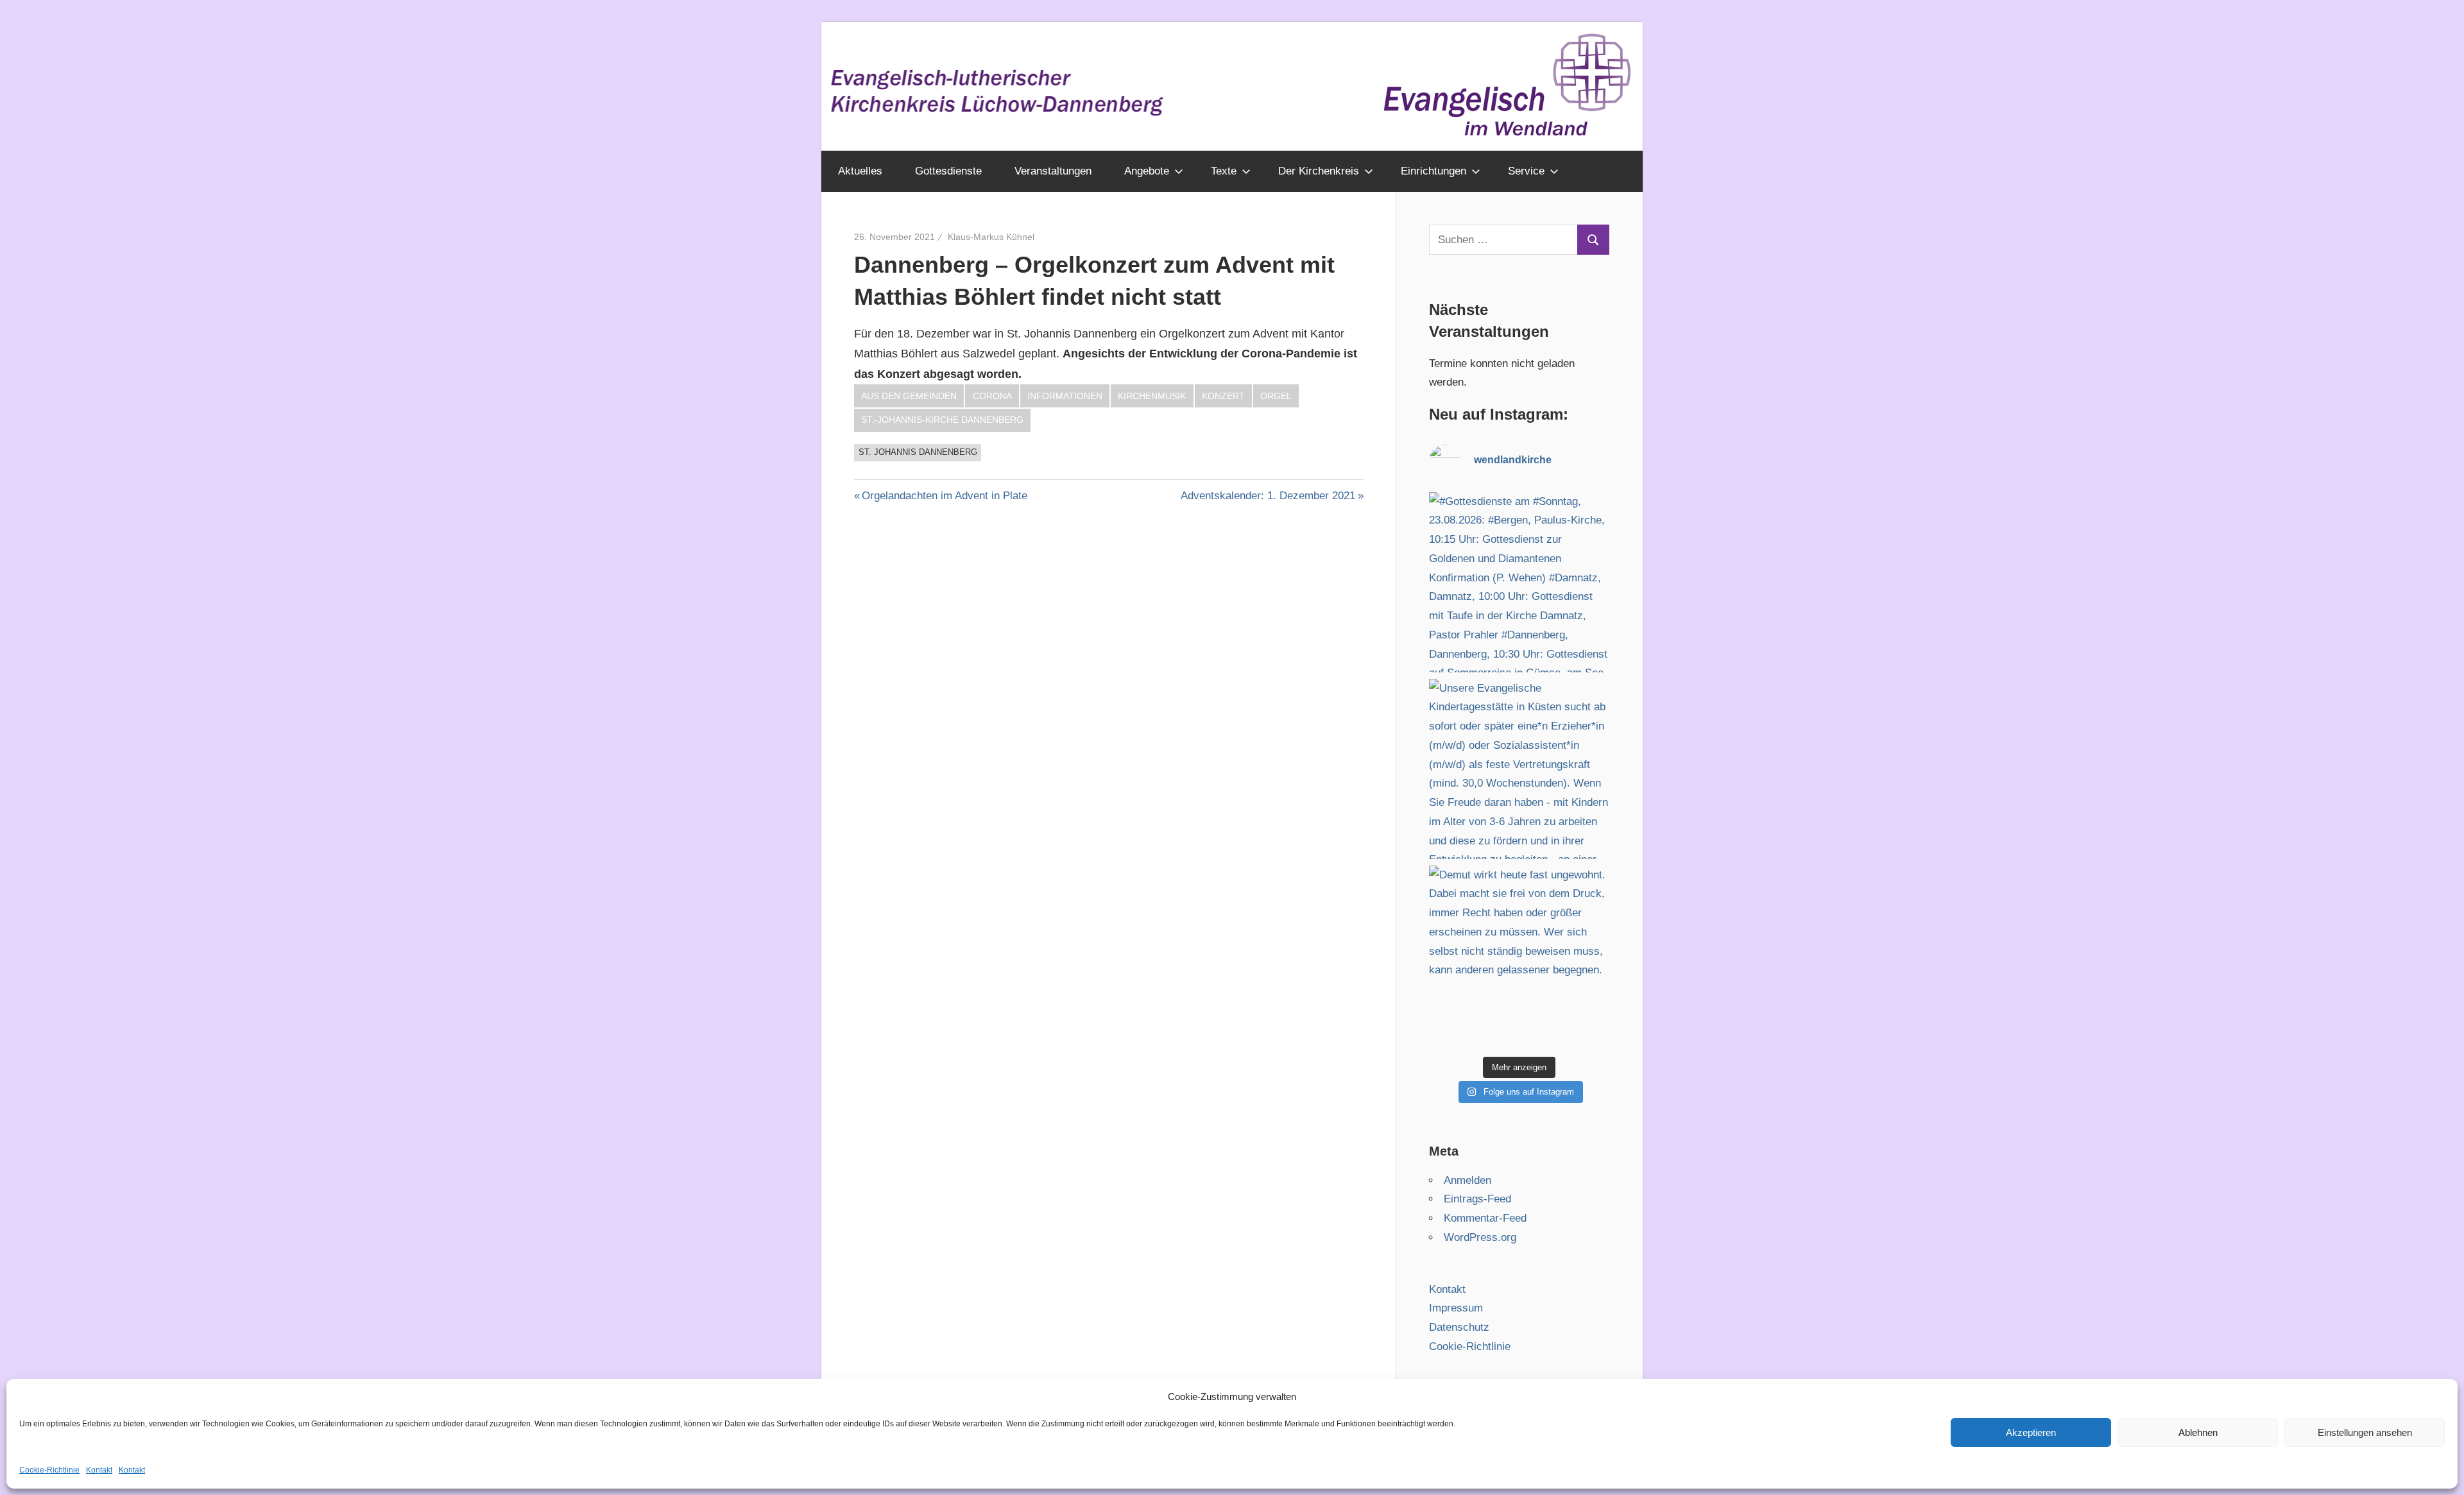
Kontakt (99, 1470)
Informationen (1065, 396)
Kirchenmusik (1152, 396)
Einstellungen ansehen (2365, 1432)
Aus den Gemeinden (909, 396)
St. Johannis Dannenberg (918, 452)
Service (1526, 171)
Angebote (1147, 171)
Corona (992, 396)
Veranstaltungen (1053, 171)
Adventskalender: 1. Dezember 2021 (1268, 496)
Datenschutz (1459, 1327)
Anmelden (1467, 1180)
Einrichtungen (1433, 171)
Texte (1224, 171)
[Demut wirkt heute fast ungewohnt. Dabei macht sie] (1519, 956)
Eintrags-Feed (1477, 1199)
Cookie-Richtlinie (49, 1470)
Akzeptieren (2031, 1432)
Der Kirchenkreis (1319, 171)
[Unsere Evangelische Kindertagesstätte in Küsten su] (1519, 769)
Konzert (1223, 396)
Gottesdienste (948, 171)
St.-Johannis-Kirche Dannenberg (942, 420)
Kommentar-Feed (1485, 1218)
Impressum (1456, 1308)
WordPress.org (1480, 1237)
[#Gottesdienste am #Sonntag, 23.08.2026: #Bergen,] (1519, 582)
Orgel (1276, 396)
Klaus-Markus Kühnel (991, 237)
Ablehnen (2198, 1432)
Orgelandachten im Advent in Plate (945, 496)
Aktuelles (860, 171)
